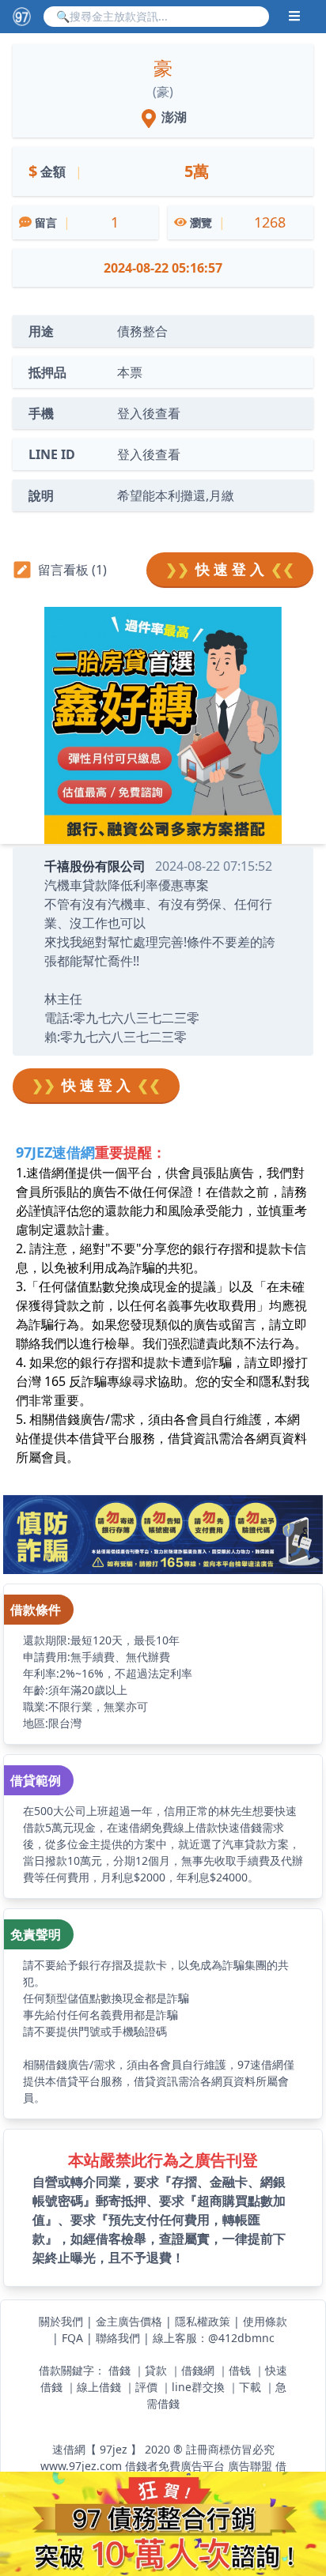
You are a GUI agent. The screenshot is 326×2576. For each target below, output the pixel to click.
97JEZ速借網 (55, 1152)
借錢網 (198, 2370)
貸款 (156, 2370)
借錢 (119, 2370)
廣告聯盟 (250, 2466)
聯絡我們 (118, 2338)
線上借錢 (99, 2387)
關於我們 (61, 2321)
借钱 (240, 2370)
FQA (72, 2338)
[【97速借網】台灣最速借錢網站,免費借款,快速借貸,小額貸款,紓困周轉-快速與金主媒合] (22, 16)
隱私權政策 (203, 2321)
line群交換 (198, 2387)
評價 (146, 2387)
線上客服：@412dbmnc (214, 2338)
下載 (250, 2387)
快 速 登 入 (230, 569)
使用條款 (265, 2321)
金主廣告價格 (129, 2321)
